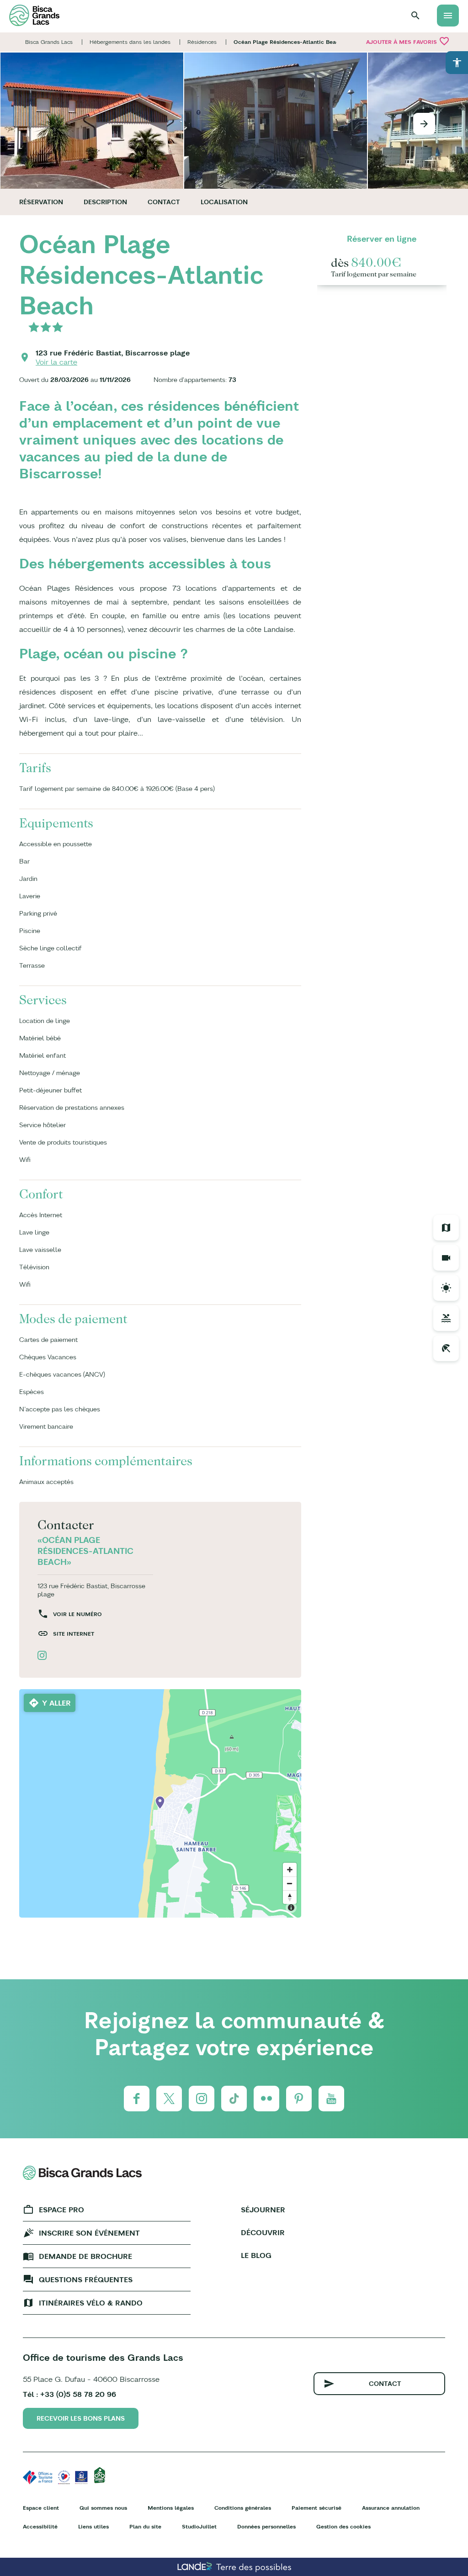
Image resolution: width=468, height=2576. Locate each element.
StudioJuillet (199, 2526)
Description (105, 202)
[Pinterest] (299, 2099)
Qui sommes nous (103, 2508)
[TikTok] (234, 2099)
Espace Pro (61, 2210)
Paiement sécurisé (316, 2508)
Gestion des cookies (343, 2526)
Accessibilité (40, 2526)
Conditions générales (243, 2508)
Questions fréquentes (86, 2279)
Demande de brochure (85, 2256)
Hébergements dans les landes (130, 42)
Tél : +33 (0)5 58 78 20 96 (69, 2394)
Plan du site (145, 2526)
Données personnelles (266, 2526)
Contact (164, 202)
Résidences (202, 42)
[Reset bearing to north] (290, 1897)
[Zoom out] (290, 1883)
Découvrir (263, 2232)
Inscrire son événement (89, 2233)
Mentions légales (171, 2508)
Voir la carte (56, 362)
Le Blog (256, 2255)
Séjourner (263, 2210)
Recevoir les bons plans (81, 2418)
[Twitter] (169, 2099)
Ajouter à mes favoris (408, 41)
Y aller (56, 1703)
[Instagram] (202, 2099)
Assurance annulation (391, 2508)
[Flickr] (266, 2099)
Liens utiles (93, 2526)
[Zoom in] (290, 1870)
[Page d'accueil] (34, 15)
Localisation (224, 202)
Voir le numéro (77, 1614)
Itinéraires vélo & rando (91, 2303)
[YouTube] (331, 2099)
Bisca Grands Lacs (49, 42)
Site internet (74, 1634)
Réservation (41, 202)
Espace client (41, 2508)
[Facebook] (137, 2099)
